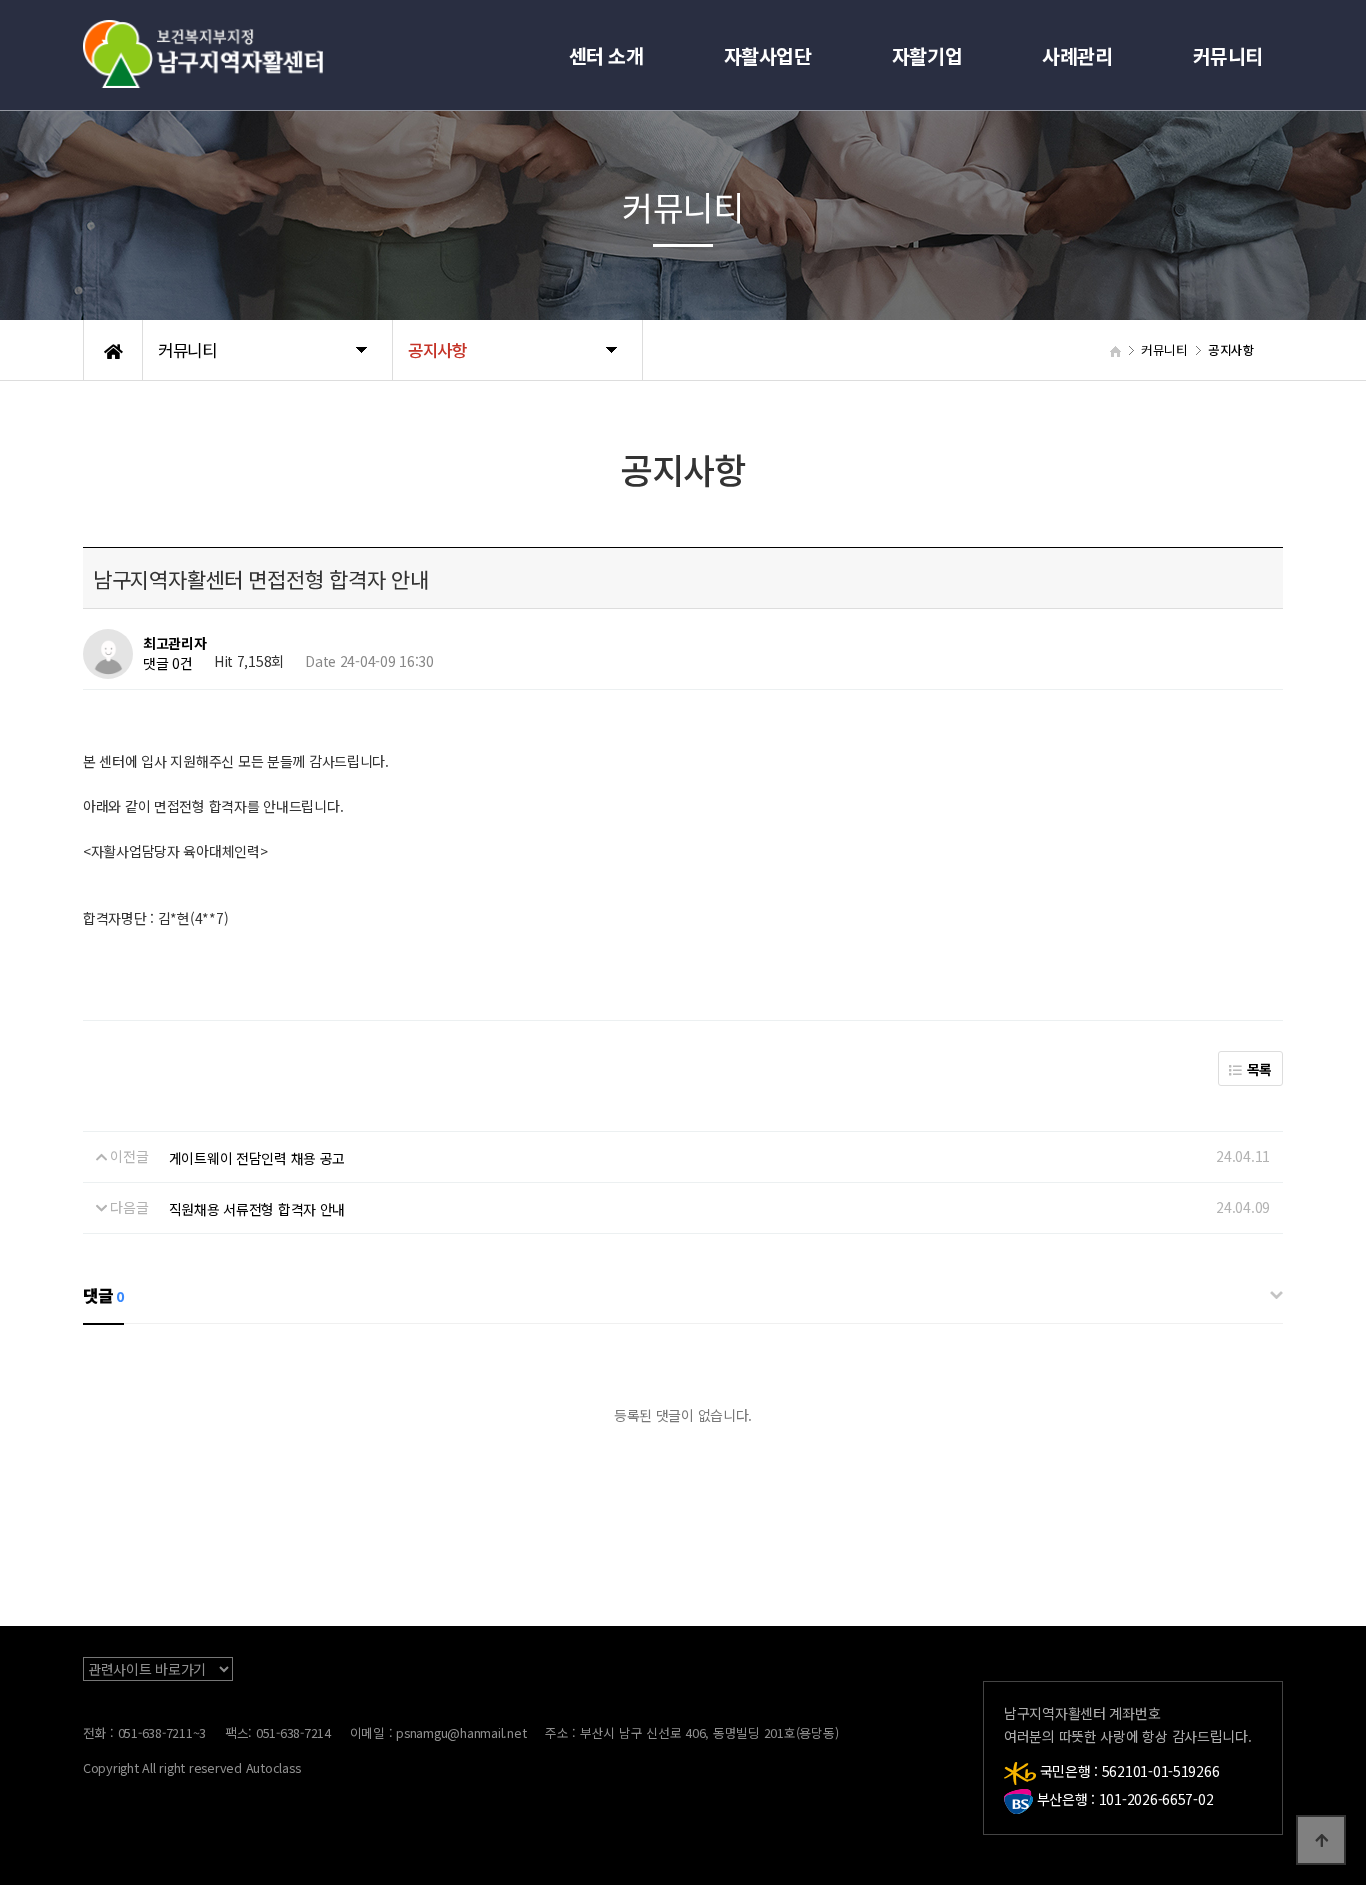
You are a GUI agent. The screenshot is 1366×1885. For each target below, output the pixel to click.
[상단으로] (1321, 1840)
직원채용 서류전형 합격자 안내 (257, 1209)
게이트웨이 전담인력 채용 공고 (257, 1158)
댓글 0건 (168, 664)
